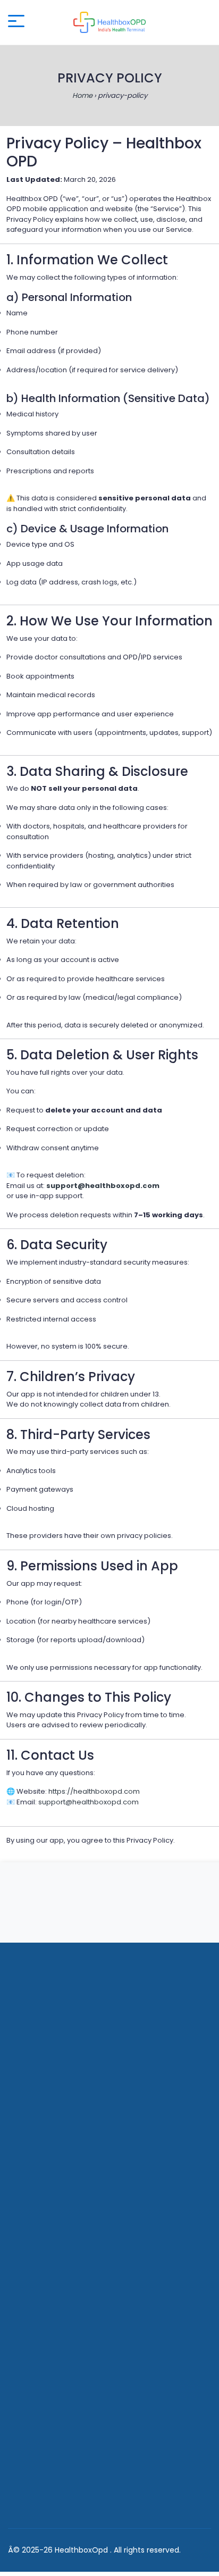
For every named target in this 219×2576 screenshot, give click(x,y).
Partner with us (46, 2217)
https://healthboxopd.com (94, 1791)
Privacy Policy (44, 2184)
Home (82, 95)
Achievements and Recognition (77, 2233)
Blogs (28, 2249)
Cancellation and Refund (65, 2370)
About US (35, 2167)
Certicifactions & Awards (65, 2304)
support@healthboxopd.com (103, 1186)
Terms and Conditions (60, 2200)
